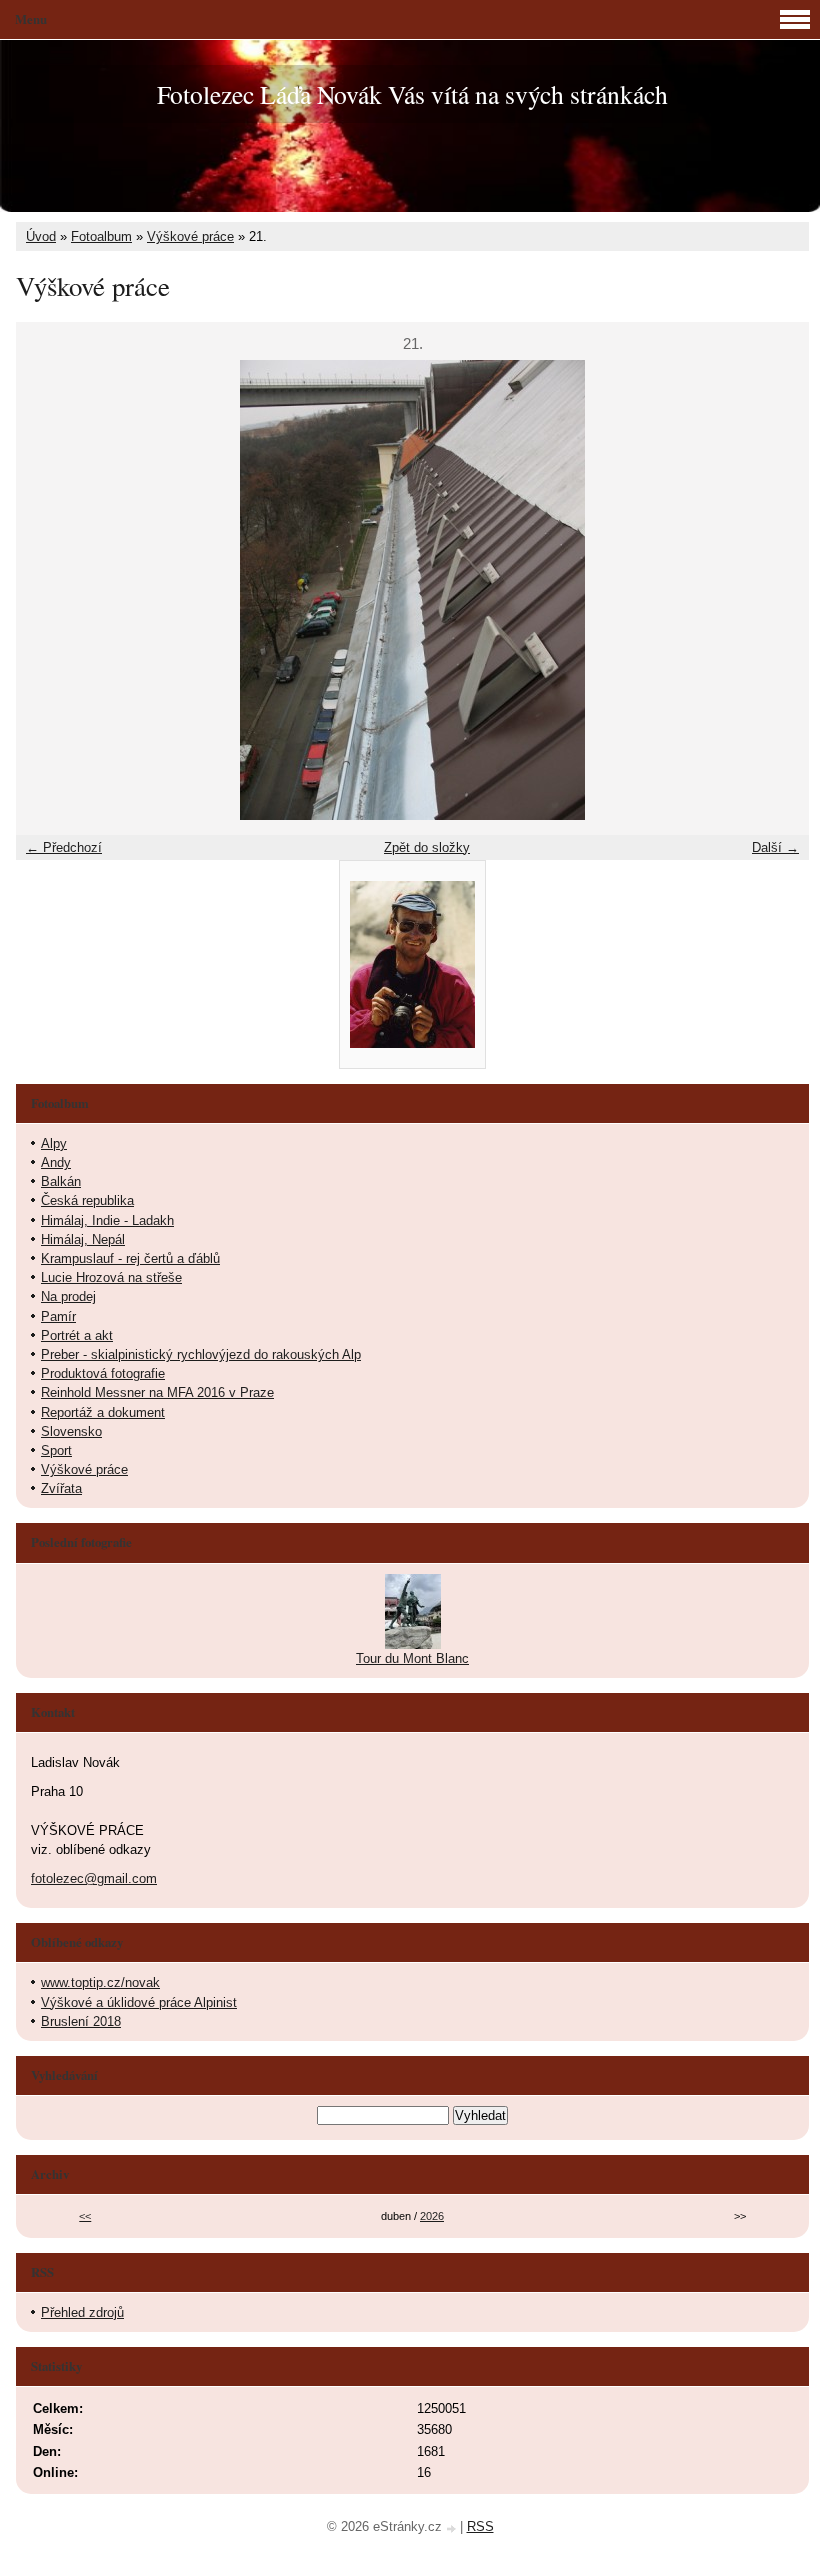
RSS (480, 2526)
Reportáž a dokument (103, 1412)
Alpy (54, 1143)
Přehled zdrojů (82, 2312)
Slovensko (71, 1431)
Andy (56, 1162)
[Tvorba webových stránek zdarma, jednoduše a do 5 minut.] (453, 2528)
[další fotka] (776, 590)
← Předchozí (64, 847)
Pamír (58, 1316)
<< (85, 2216)
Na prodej (68, 1296)
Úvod (41, 236)
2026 (432, 2216)
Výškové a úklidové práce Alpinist (139, 2002)
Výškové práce (190, 236)
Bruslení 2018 (81, 2021)
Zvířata (61, 1488)
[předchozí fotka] (48, 590)
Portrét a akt (77, 1335)
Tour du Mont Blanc (412, 1658)
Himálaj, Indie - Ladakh (107, 1220)
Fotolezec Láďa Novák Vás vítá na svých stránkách (412, 94)
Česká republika (87, 1200)
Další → (775, 847)
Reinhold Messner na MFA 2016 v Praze (157, 1392)
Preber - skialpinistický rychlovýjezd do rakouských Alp (201, 1354)
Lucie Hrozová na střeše (111, 1277)
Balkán (61, 1181)
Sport (56, 1450)
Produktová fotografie (103, 1373)
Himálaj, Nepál (83, 1239)
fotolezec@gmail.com (94, 1878)
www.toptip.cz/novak (100, 1982)
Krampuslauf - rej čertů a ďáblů (130, 1258)
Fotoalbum (101, 236)
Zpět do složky (427, 847)
